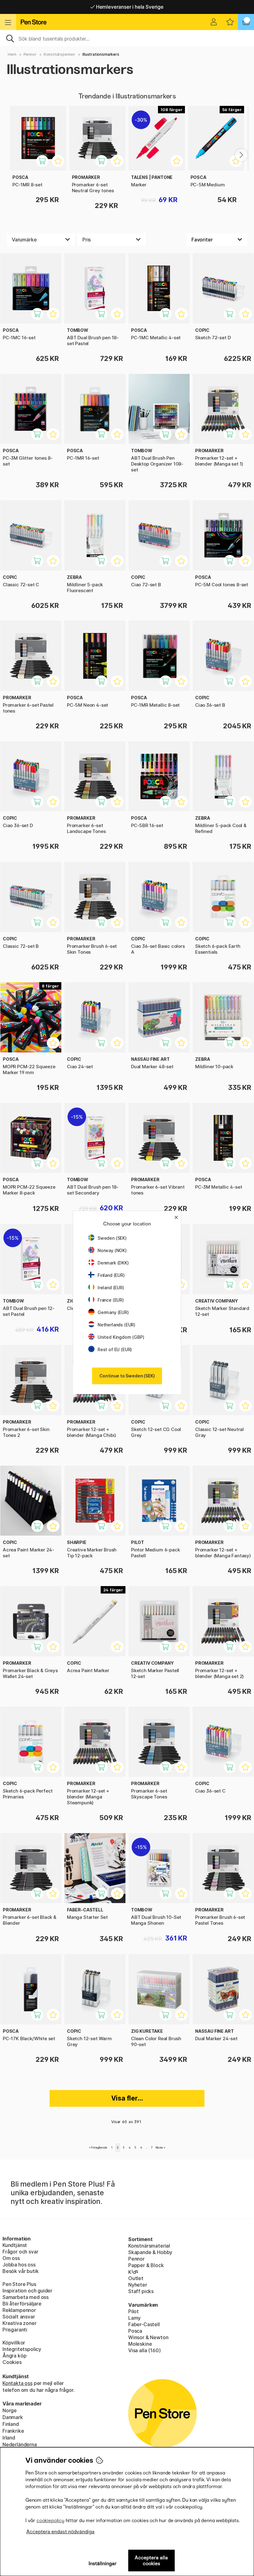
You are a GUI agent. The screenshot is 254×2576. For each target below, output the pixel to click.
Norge (10, 2410)
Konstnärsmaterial (149, 2246)
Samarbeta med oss (26, 2297)
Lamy (134, 2318)
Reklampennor (19, 2310)
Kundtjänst (15, 2245)
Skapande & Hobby (150, 2252)
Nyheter (138, 2285)
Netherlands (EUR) (116, 1325)
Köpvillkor (14, 2343)
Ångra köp (14, 2356)
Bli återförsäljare (22, 2304)
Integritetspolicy (22, 2349)
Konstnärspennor (59, 54)
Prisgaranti (15, 2330)
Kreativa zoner (20, 2323)
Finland (11, 2424)
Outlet (136, 2278)
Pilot (134, 2311)
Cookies (12, 2362)
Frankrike (13, 2431)
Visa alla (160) (144, 2350)
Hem (12, 54)
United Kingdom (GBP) (121, 1337)
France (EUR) (111, 1300)
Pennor (30, 54)
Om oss (11, 2258)
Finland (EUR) (111, 1275)
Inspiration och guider (27, 2291)
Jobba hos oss (19, 2265)
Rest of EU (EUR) (115, 1349)
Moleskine (140, 2344)
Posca (135, 2331)
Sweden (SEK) (112, 1238)
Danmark (13, 2417)
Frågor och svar (20, 2252)
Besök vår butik (20, 2271)
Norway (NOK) (112, 1250)
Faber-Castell (144, 2324)
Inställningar (103, 2563)
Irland (9, 2438)
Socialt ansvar (19, 2317)
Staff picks (141, 2291)
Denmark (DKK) (113, 1263)
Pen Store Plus (19, 2284)
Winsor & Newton (148, 2337)
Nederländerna (20, 2444)
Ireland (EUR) (111, 1288)
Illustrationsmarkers (101, 54)
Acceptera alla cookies (151, 2561)
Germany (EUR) (113, 1312)
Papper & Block (146, 2265)
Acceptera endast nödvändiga (60, 2532)
